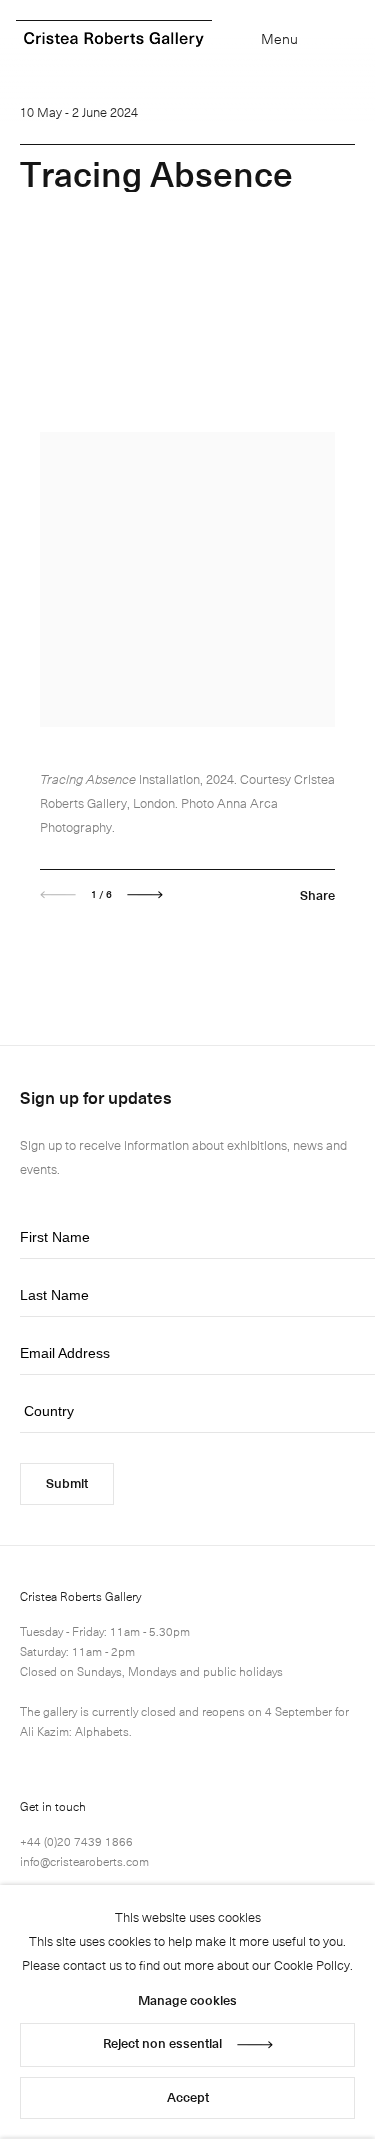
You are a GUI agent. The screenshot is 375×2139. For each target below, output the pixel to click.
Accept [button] (188, 2096)
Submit (67, 1482)
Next (145, 895)
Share (317, 894)
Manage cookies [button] (187, 1999)
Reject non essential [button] (162, 2042)
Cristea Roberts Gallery (114, 39)
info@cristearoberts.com (84, 1861)
